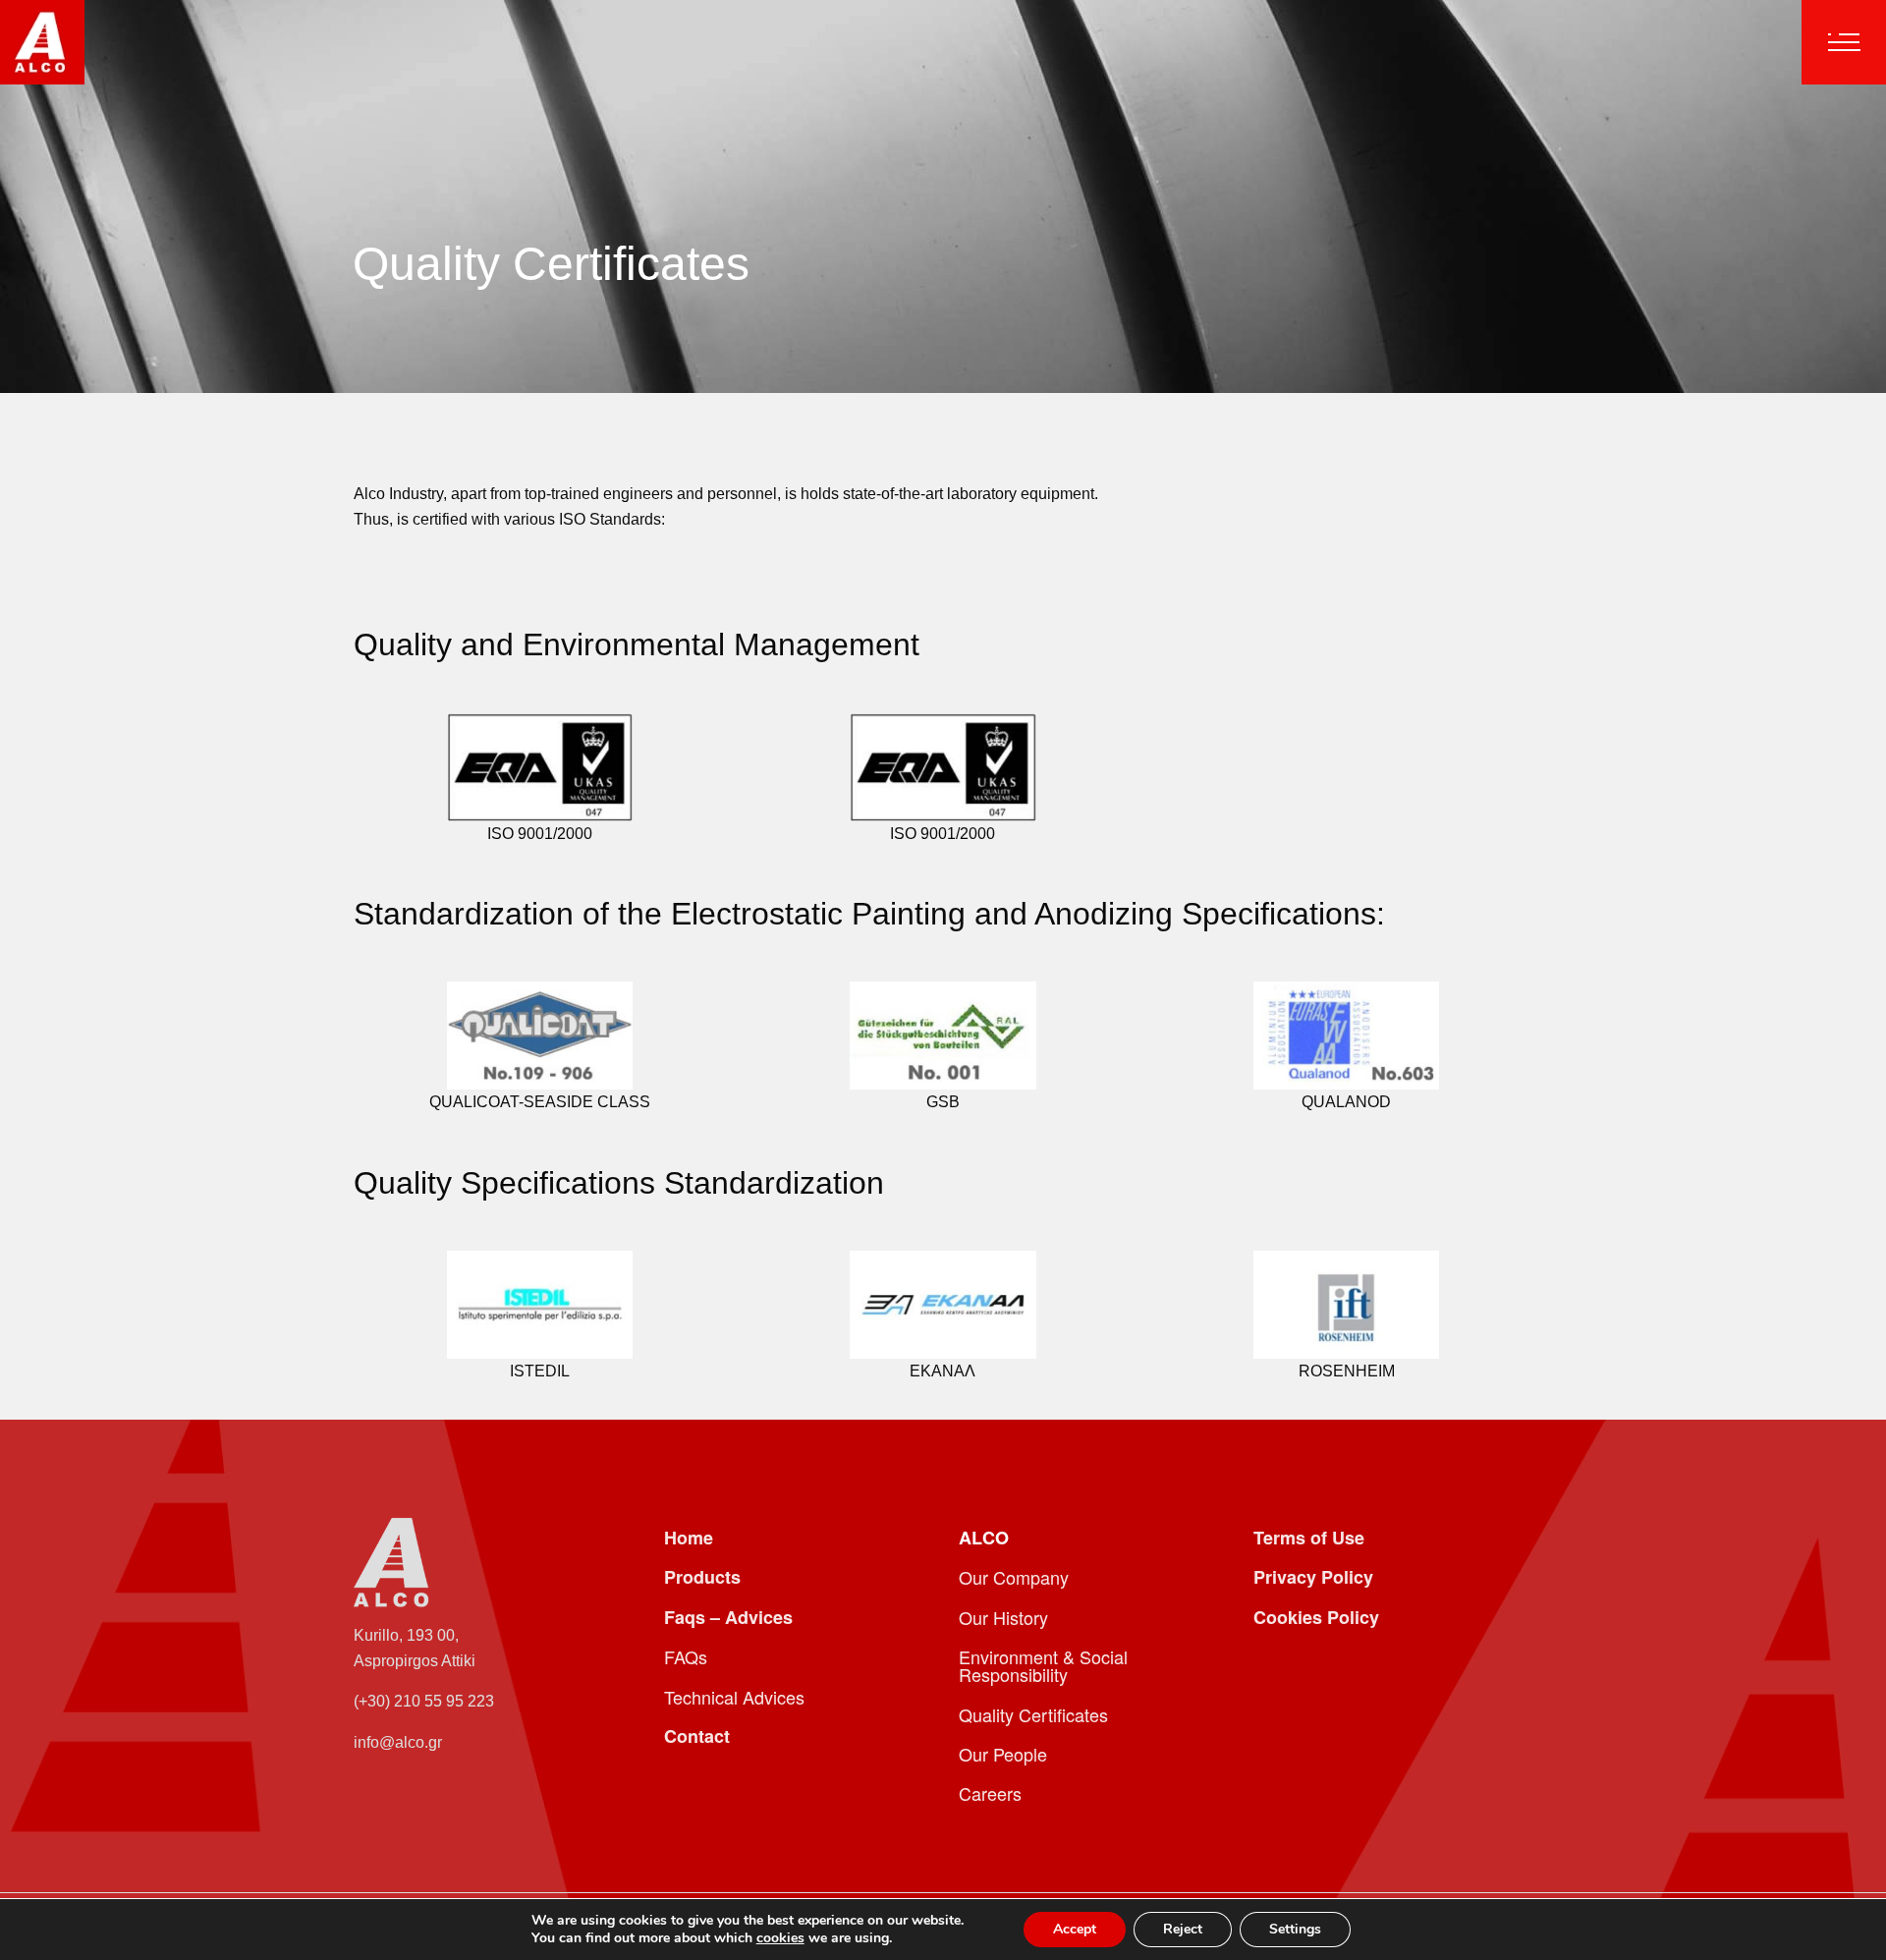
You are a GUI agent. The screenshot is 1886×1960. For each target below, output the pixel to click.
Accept (1075, 1929)
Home (689, 1538)
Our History (1003, 1617)
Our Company (1014, 1577)
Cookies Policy (1316, 1617)
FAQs (686, 1656)
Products (702, 1577)
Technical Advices (734, 1697)
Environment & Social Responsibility (1043, 1665)
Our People (1003, 1754)
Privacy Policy (1313, 1577)
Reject (1183, 1929)
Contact (697, 1736)
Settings (1295, 1929)
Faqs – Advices (728, 1617)
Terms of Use (1309, 1538)
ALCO (984, 1538)
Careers (990, 1793)
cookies (780, 1938)
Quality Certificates (1033, 1714)
